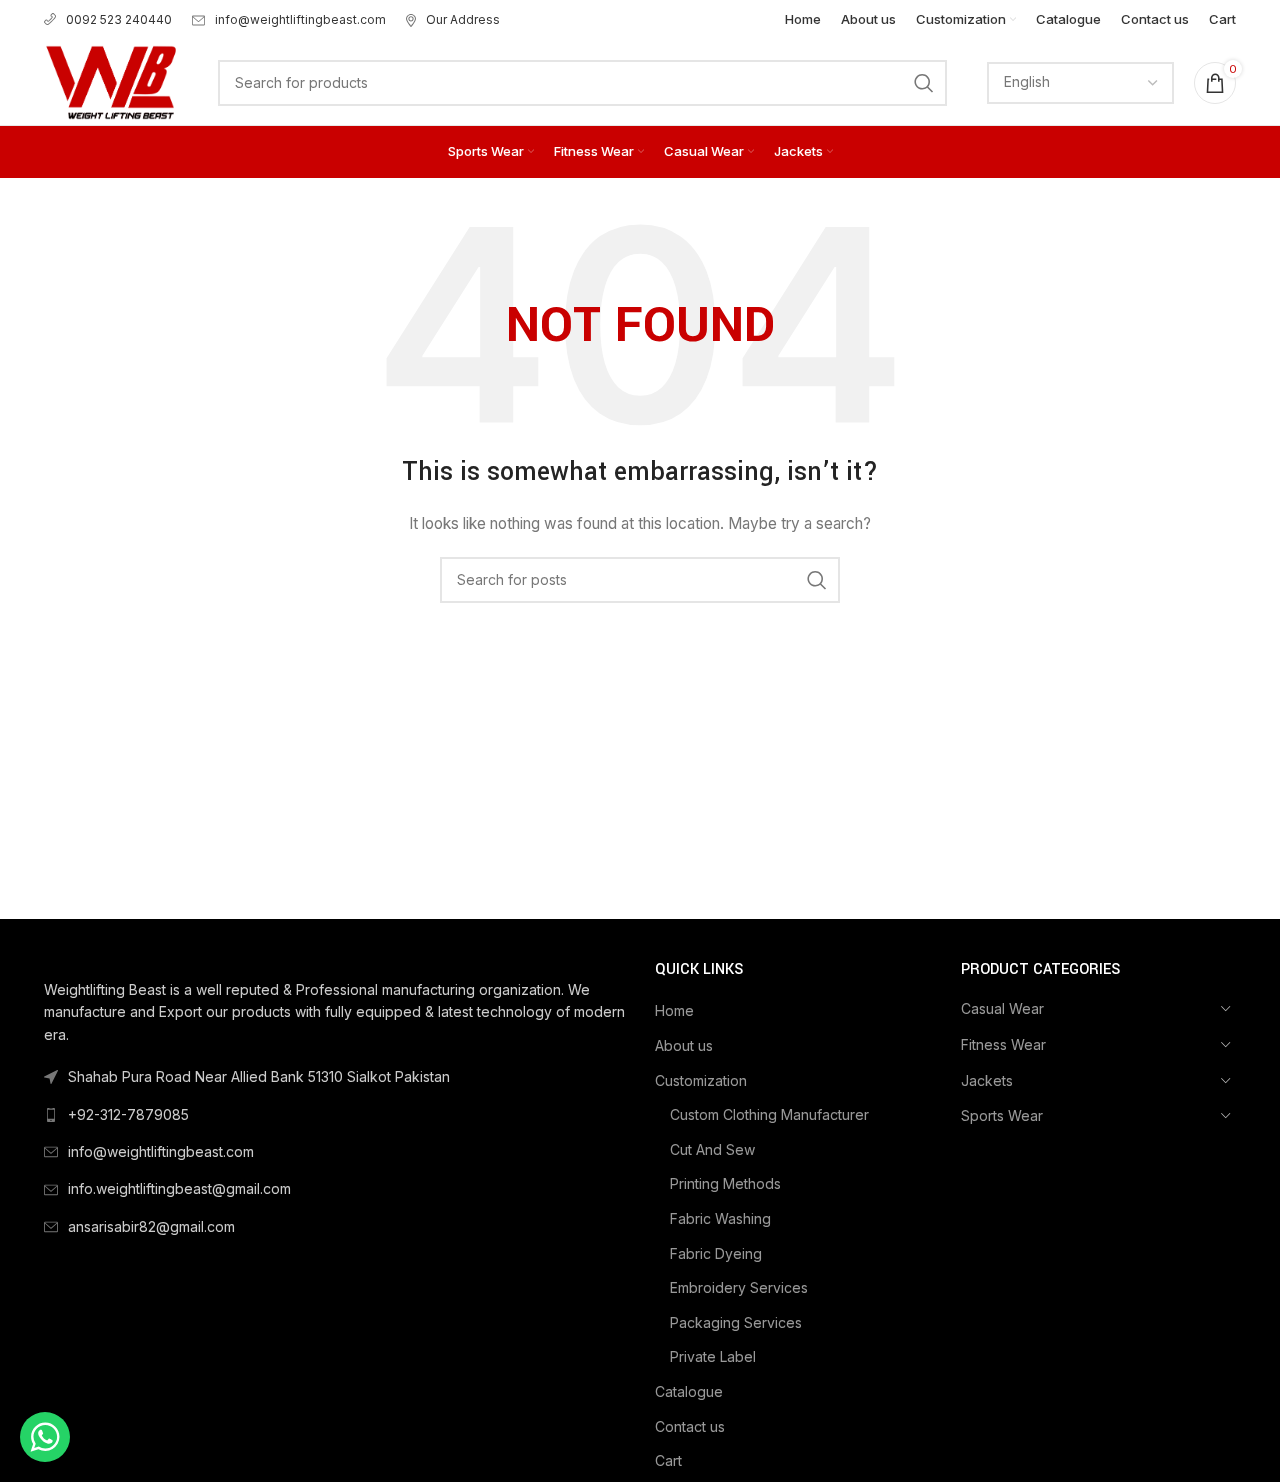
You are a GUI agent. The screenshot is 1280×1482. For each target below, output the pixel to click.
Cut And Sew (712, 1149)
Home (674, 1010)
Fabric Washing (720, 1218)
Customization (701, 1080)
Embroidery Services (739, 1287)
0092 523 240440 (119, 19)
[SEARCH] (924, 83)
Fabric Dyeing (716, 1253)
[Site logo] (111, 80)
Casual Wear (1002, 1008)
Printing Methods (725, 1183)
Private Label (713, 1356)
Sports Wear (1002, 1115)
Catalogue (689, 1391)
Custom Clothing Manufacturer (769, 1114)
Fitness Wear (1003, 1044)
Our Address (463, 19)
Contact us (690, 1426)
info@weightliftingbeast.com (300, 19)
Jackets (987, 1080)
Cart (668, 1460)
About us (684, 1045)
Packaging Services (736, 1322)
